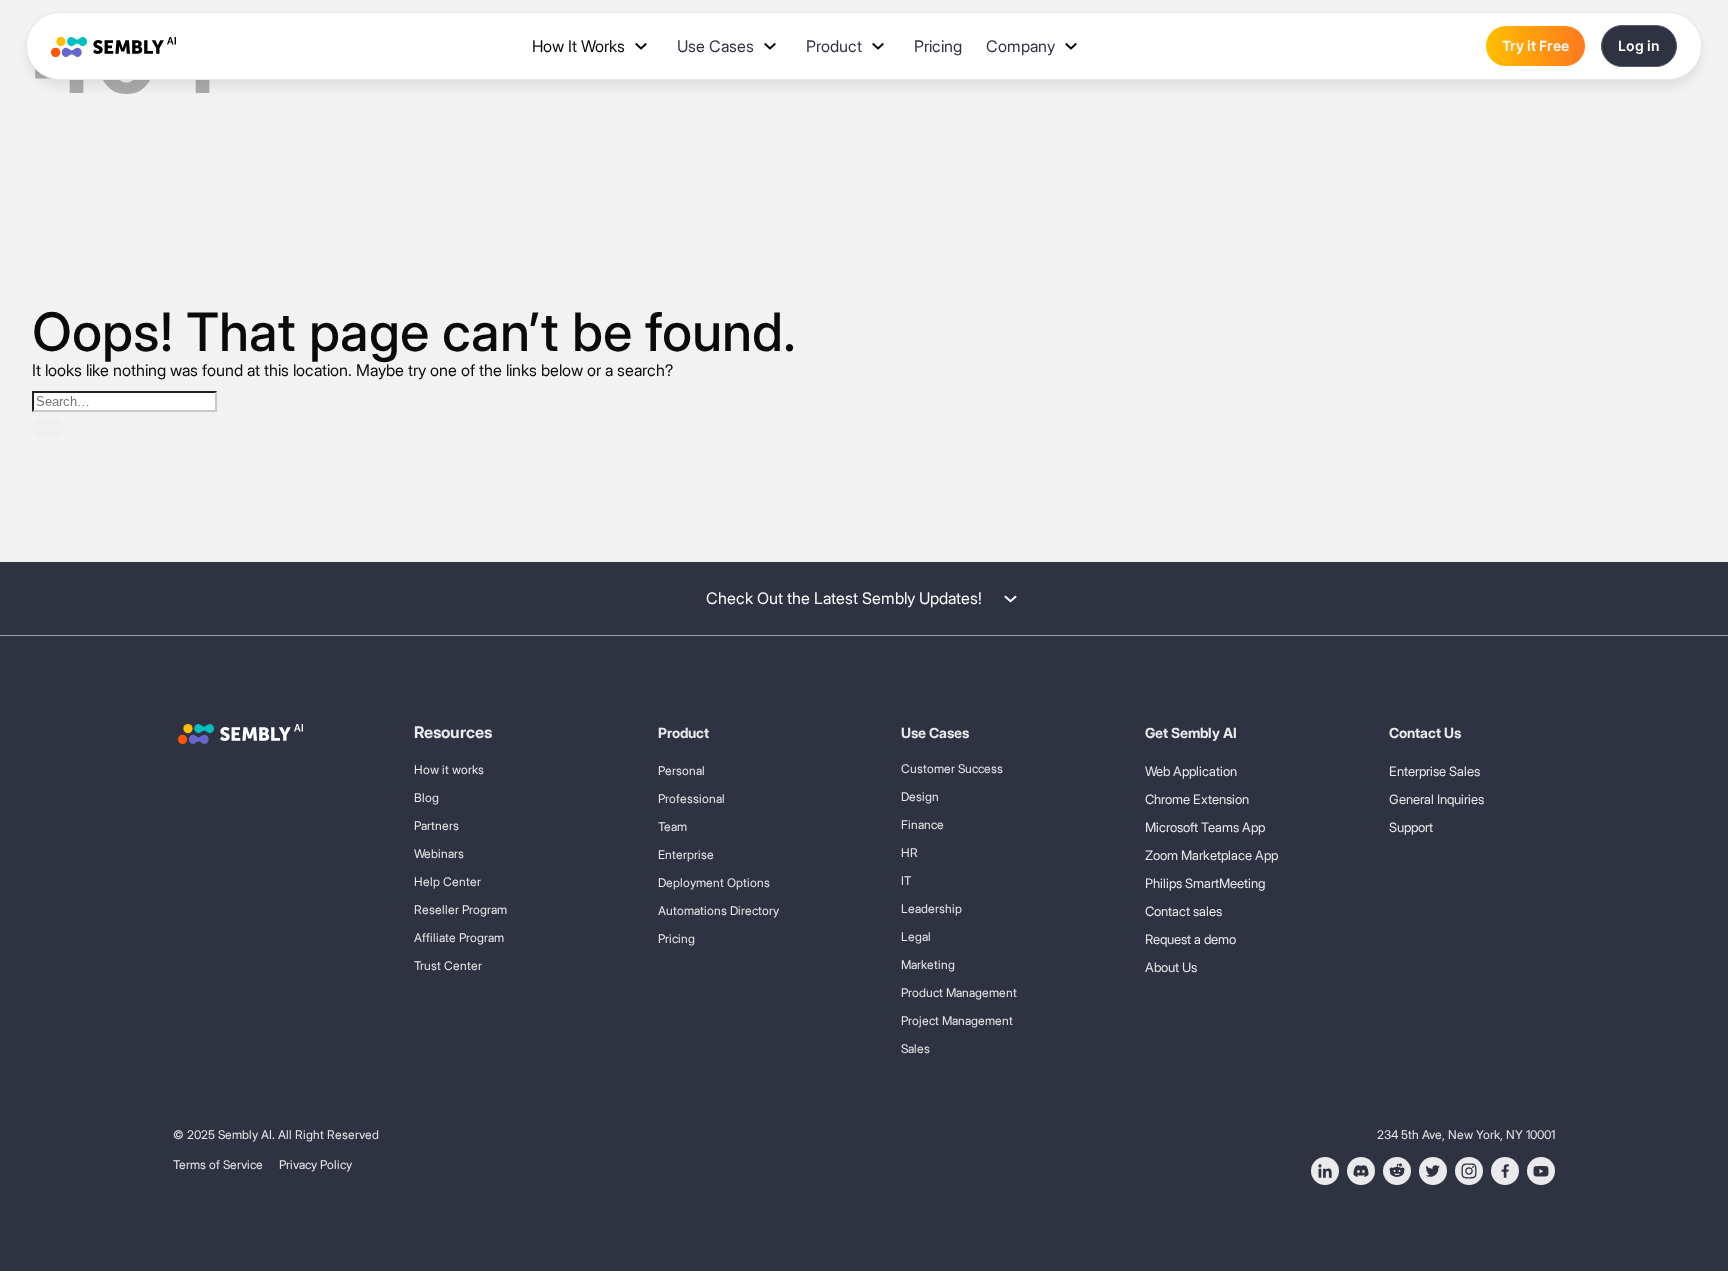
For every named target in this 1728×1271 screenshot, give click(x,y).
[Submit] (48, 428)
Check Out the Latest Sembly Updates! (844, 598)
